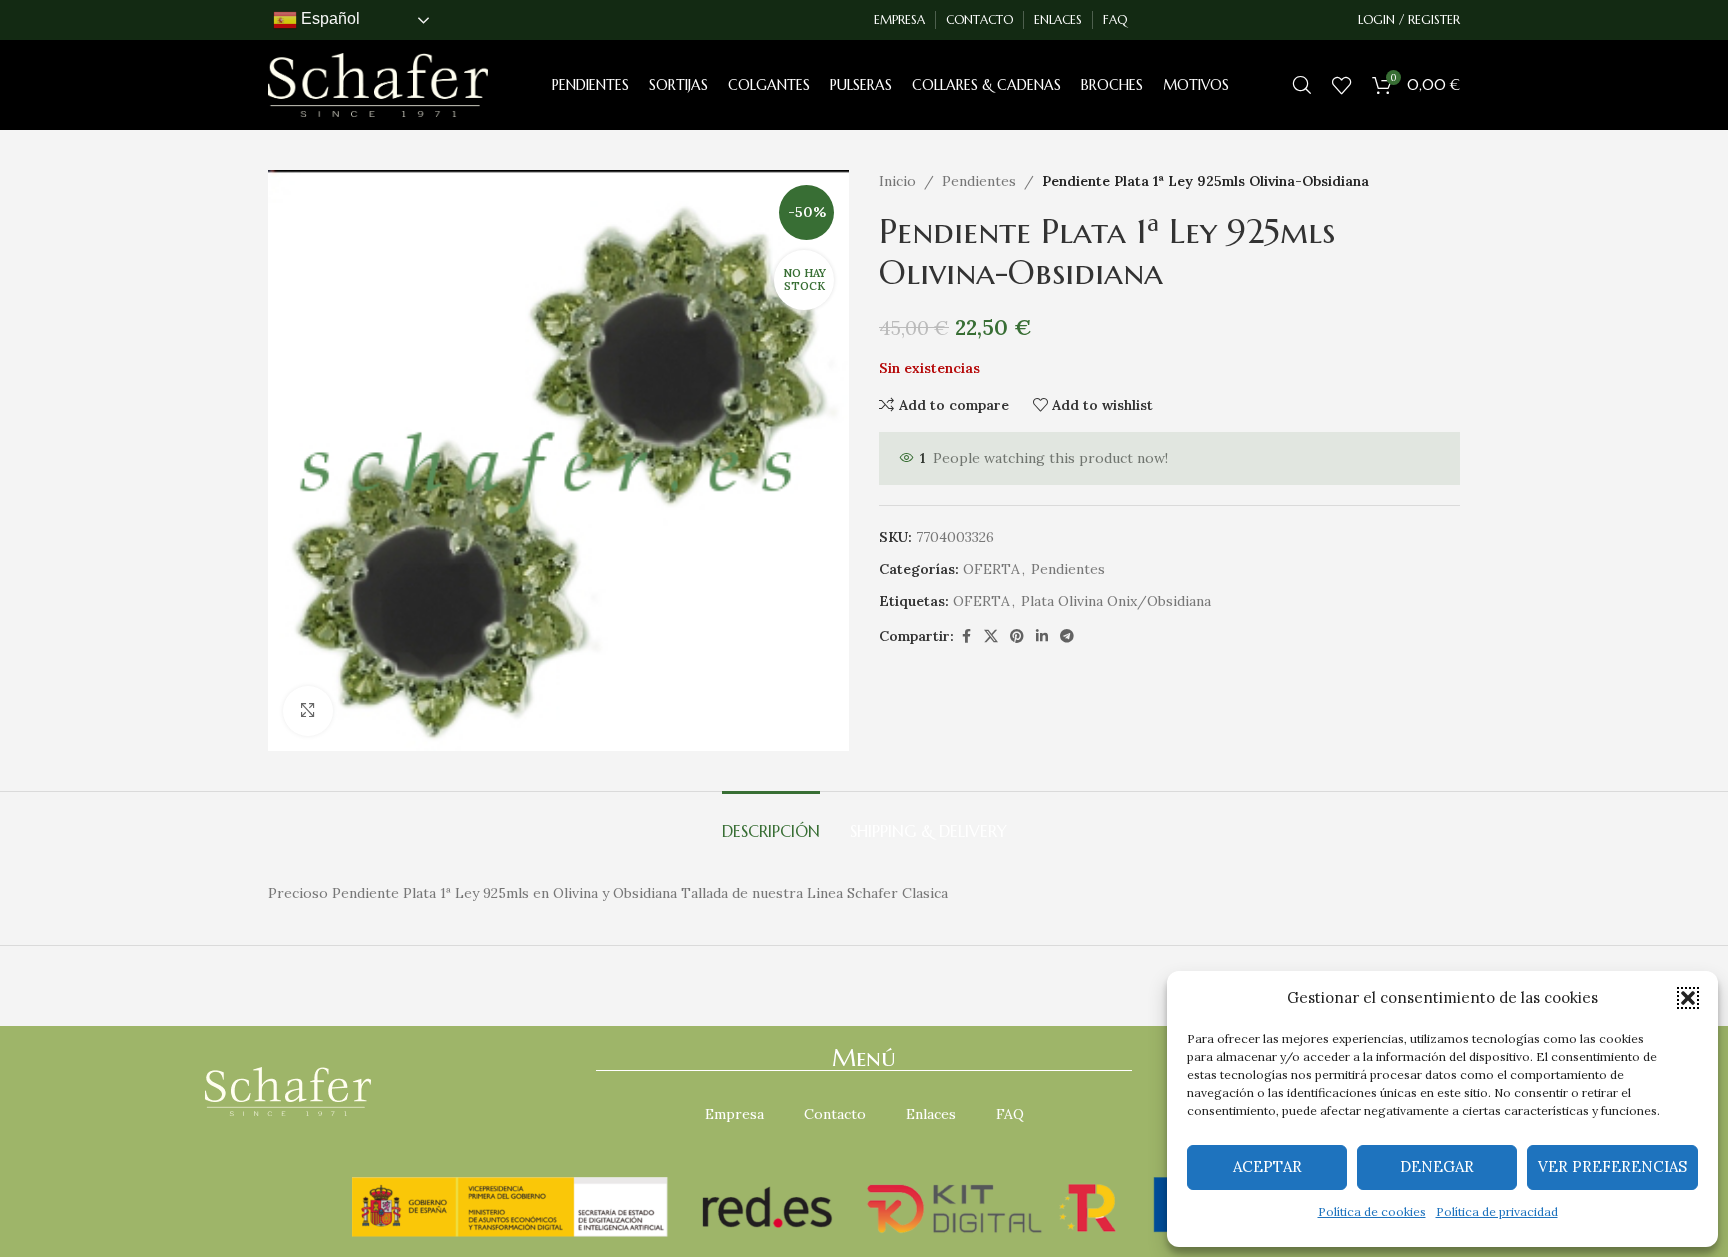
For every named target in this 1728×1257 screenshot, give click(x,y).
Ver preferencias (1612, 1166)
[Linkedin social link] (1042, 636)
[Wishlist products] (1342, 85)
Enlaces (931, 1114)
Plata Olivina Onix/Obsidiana (1116, 601)
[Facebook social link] (966, 636)
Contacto (835, 1114)
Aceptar (1267, 1166)
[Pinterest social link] (1017, 636)
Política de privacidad (1497, 1211)
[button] (1688, 998)
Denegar (1437, 1166)
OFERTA (991, 569)
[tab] (771, 821)
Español (328, 18)
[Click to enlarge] (308, 711)
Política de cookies (1372, 1211)
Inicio (897, 181)
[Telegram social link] (1067, 636)
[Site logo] (378, 84)
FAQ (1010, 1114)
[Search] (1302, 85)
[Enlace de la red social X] (991, 636)
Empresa (734, 1114)
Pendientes (979, 181)
